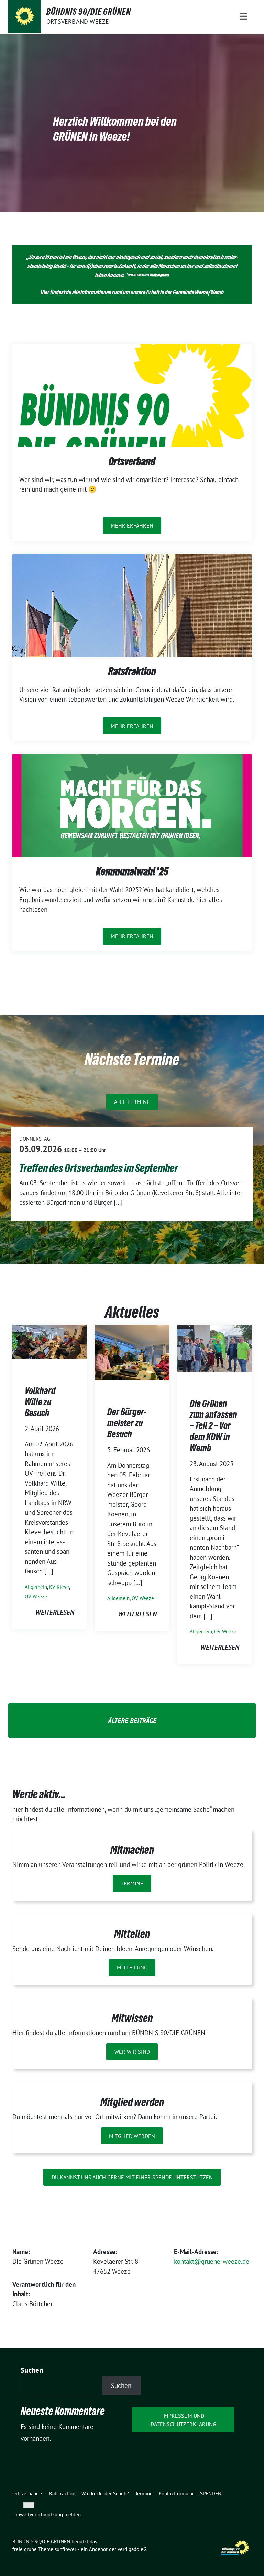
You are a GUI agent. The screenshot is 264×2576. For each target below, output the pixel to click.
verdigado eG (132, 2549)
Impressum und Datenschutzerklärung (183, 2420)
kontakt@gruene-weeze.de (212, 2261)
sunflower (65, 2549)
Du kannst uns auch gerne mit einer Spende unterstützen (132, 2177)
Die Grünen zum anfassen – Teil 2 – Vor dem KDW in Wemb (213, 1426)
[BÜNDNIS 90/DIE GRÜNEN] (25, 16)
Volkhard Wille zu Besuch (40, 1402)
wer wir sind (132, 2052)
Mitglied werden (132, 2136)
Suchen (32, 2370)
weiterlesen (55, 1612)
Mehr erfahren (132, 525)
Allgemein (36, 1587)
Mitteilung (132, 1967)
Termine (132, 1883)
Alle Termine (132, 1102)
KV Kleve (59, 1587)
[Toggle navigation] (244, 16)
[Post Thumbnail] (49, 1341)
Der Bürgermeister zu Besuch (127, 1423)
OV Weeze (36, 1597)
